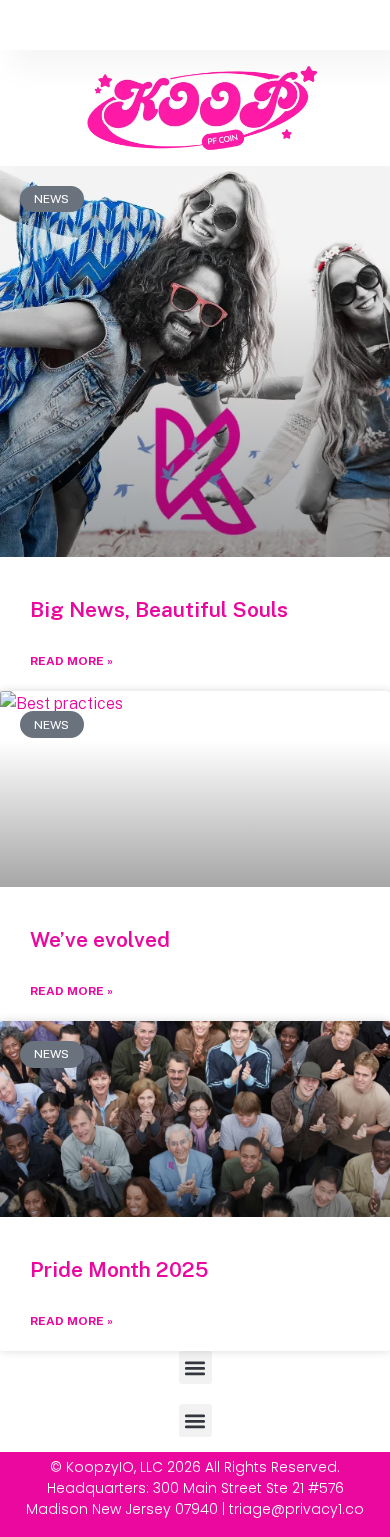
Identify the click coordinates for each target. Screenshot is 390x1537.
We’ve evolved (100, 939)
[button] (195, 1367)
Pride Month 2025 (119, 1269)
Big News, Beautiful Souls (159, 609)
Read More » (71, 661)
